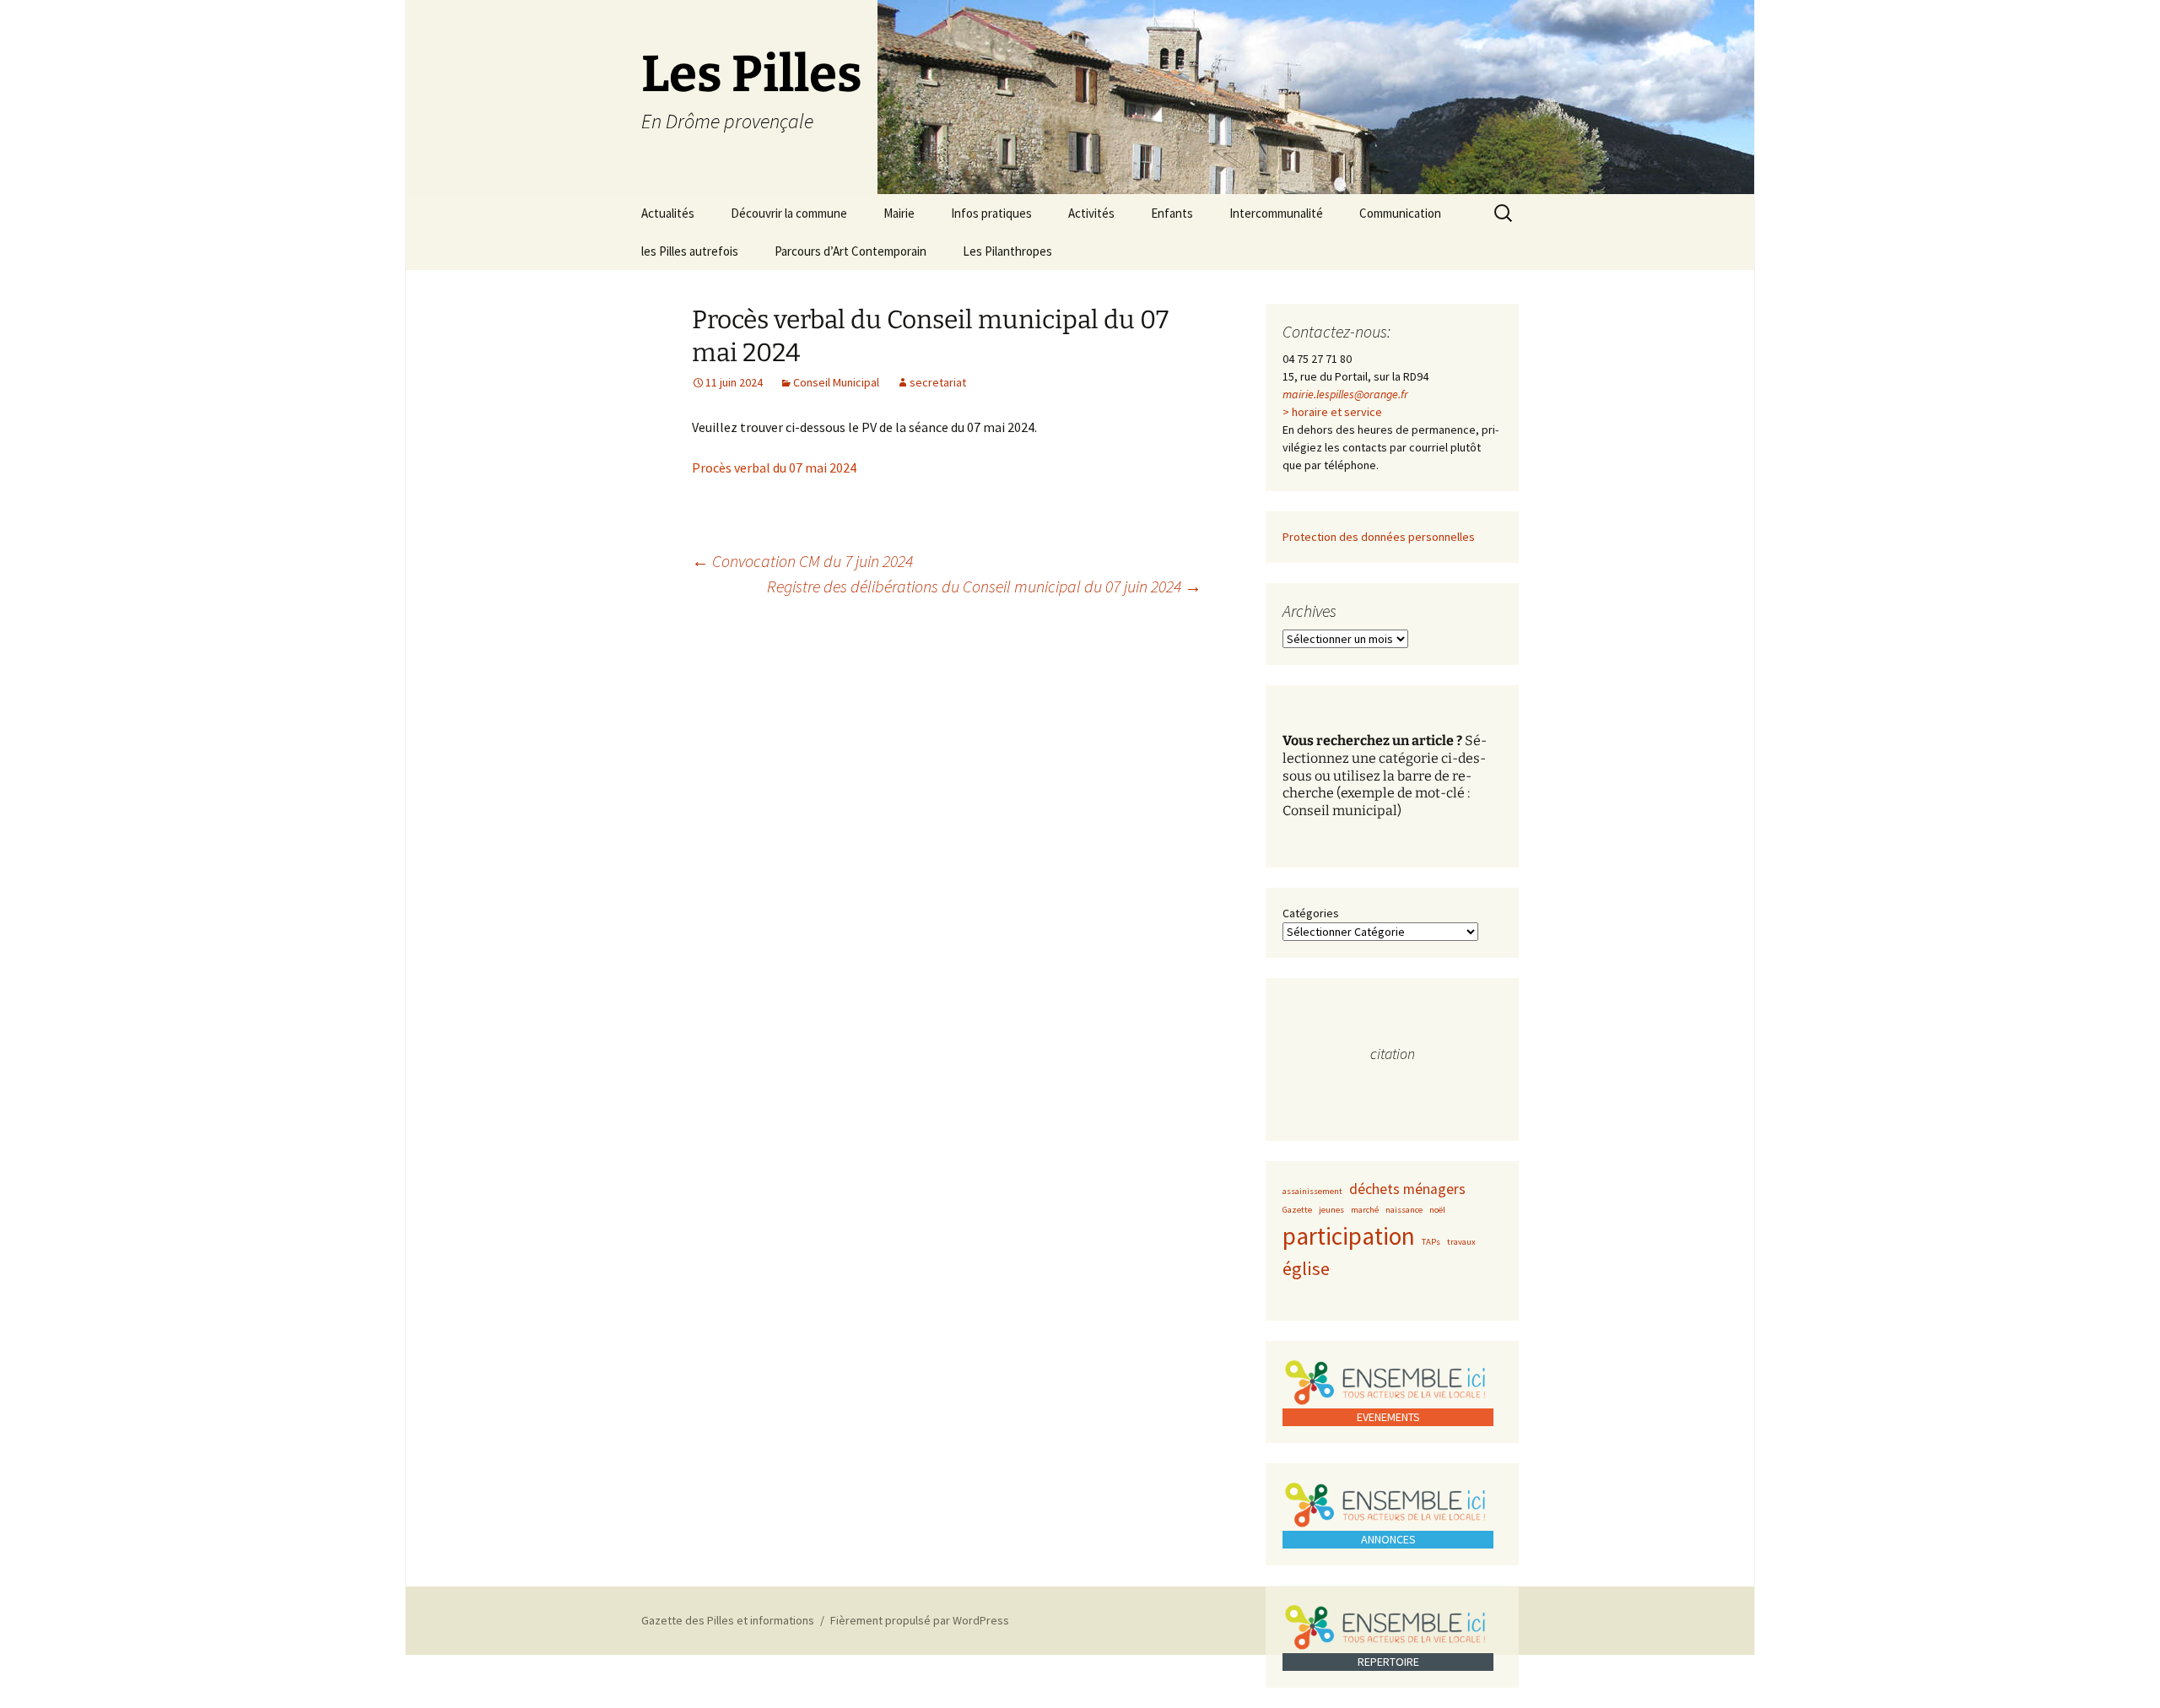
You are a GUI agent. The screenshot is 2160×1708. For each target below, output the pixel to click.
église (1306, 1268)
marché (1365, 1210)
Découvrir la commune (789, 213)
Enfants (1172, 213)
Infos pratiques (991, 213)
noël (1437, 1210)
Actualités (668, 213)
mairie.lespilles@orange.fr (1345, 394)
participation (1349, 1236)
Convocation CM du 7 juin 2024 (802, 561)
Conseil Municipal (836, 382)
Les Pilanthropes (1007, 251)
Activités (1091, 213)
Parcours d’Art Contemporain (850, 251)
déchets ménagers (1407, 1189)
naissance (1404, 1210)
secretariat (938, 382)
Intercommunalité (1276, 213)
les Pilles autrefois (690, 251)
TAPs (1431, 1242)
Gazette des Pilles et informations (728, 1620)
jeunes (1331, 1210)
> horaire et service (1332, 412)
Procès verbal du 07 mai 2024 (774, 468)
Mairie (899, 213)
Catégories (1311, 913)
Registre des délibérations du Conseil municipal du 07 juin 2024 (984, 586)
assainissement (1312, 1191)
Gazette (1297, 1210)
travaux (1461, 1242)
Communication (1400, 213)
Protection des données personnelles (1379, 537)
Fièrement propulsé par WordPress (920, 1620)
